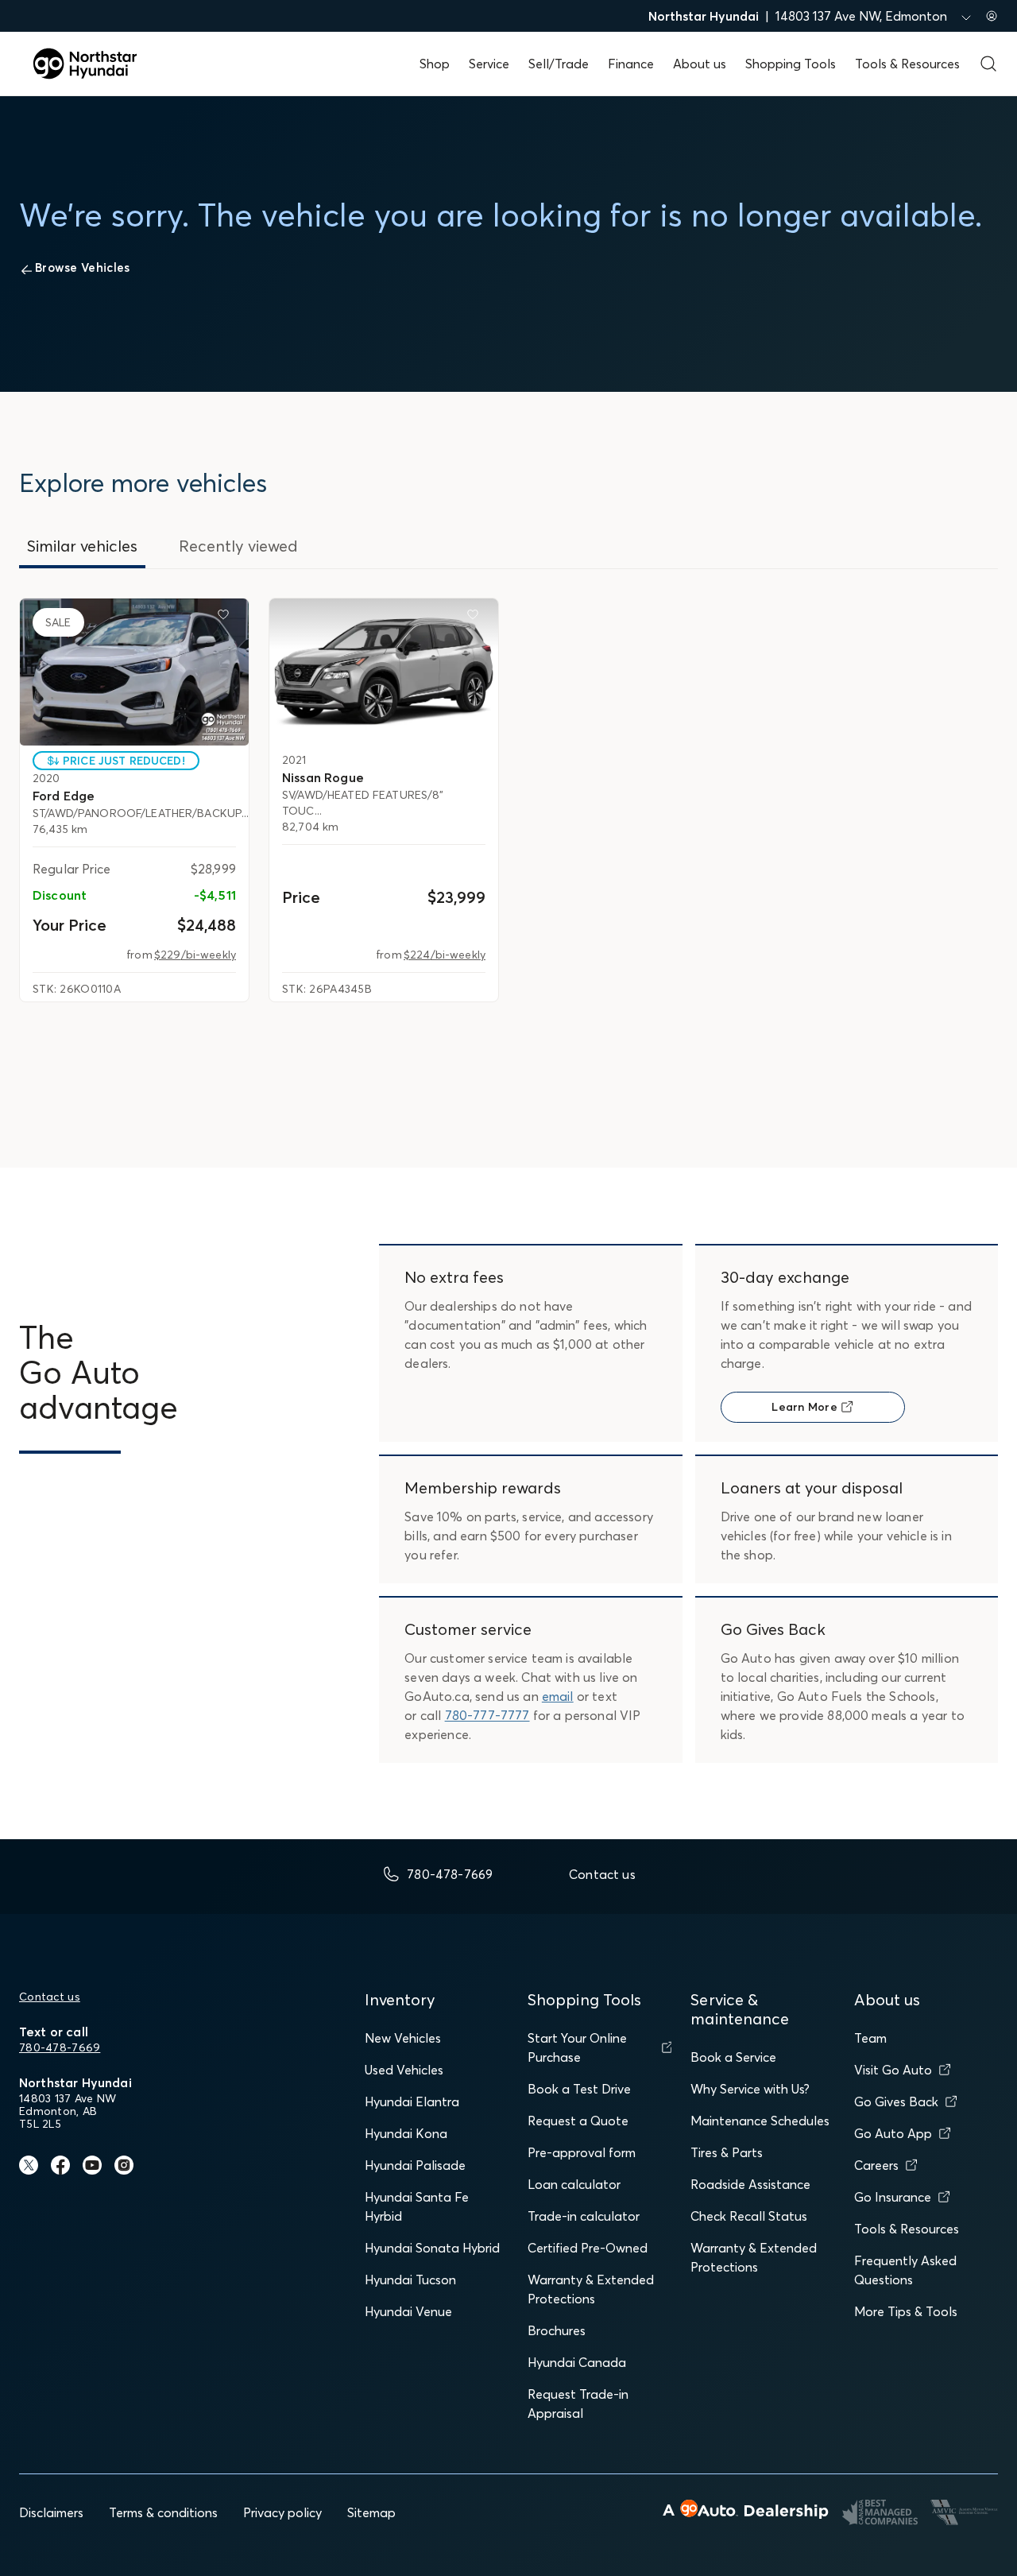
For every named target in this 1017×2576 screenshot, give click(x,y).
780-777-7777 (487, 1715)
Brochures (557, 2330)
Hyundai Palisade (415, 2165)
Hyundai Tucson (410, 2280)
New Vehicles (403, 2038)
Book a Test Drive (579, 2089)
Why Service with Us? (750, 2089)
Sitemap (371, 2512)
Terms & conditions (163, 2512)
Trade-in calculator (584, 2216)
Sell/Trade (559, 64)
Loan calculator (574, 2184)
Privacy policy (282, 2512)
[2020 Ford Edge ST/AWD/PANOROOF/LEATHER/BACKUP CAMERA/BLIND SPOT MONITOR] (134, 672)
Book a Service (733, 2057)
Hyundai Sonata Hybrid (432, 2248)
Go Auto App (893, 2133)
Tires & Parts (727, 2152)
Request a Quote (578, 2121)
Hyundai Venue (408, 2311)
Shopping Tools (791, 64)
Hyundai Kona (406, 2133)
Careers (876, 2165)
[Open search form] (988, 64)
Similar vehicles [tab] (82, 546)
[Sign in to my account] (992, 16)
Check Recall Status (749, 2216)
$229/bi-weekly (195, 955)
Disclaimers (51, 2512)
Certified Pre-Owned (588, 2248)
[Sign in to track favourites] (226, 618)
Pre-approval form (582, 2152)
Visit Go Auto (893, 2070)
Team (870, 2038)
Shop (435, 64)
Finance (631, 64)
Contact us (50, 1997)
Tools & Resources (907, 64)
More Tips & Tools (906, 2311)
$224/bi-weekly (445, 955)
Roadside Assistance (750, 2184)
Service (489, 64)
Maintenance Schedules (760, 2121)
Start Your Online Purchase (577, 2047)
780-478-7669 (60, 2047)
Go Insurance (893, 2197)
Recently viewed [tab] (238, 546)
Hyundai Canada (577, 2362)
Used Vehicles (404, 2070)
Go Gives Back (896, 2101)
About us (700, 64)
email (558, 1696)
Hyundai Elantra (412, 2101)
